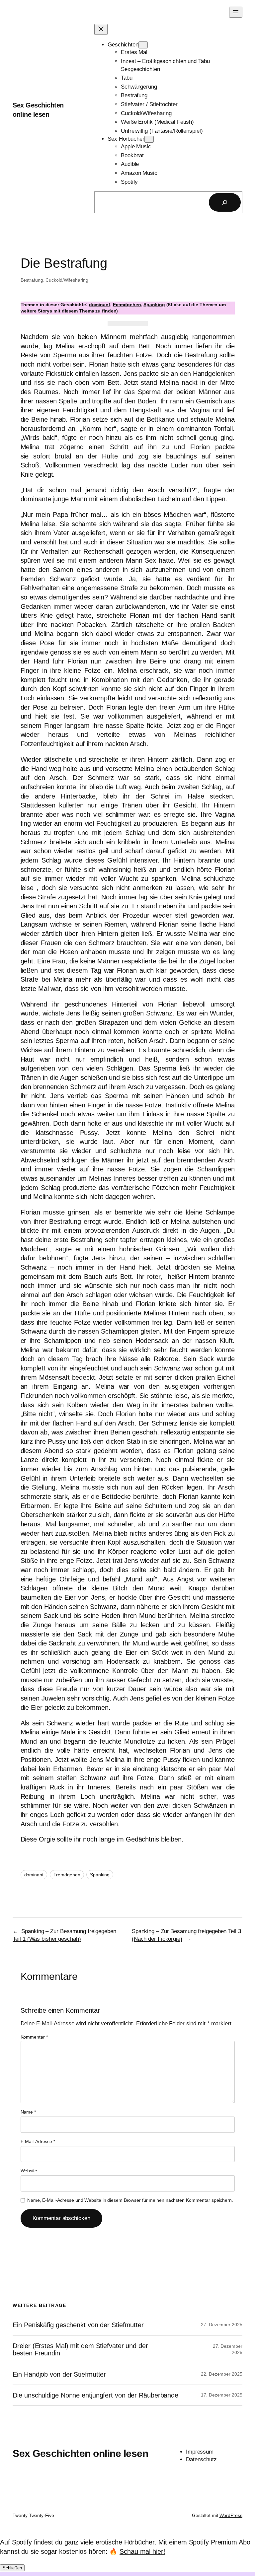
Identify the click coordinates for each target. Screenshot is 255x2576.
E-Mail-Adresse (38, 2141)
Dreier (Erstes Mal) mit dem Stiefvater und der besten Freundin (80, 2349)
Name (28, 2112)
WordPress (231, 2515)
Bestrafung (32, 280)
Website (29, 2171)
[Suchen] (225, 202)
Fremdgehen (127, 305)
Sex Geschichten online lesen (80, 2453)
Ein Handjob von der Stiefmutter (59, 2374)
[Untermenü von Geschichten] (143, 45)
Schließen (12, 2568)
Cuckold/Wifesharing (67, 280)
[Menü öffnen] (236, 12)
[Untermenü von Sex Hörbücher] (149, 139)
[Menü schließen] (101, 29)
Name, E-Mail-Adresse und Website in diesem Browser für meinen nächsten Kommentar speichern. (130, 2200)
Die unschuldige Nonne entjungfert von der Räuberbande (95, 2395)
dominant (100, 305)
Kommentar (34, 2037)
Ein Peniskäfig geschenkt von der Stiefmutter (78, 2325)
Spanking (154, 305)
